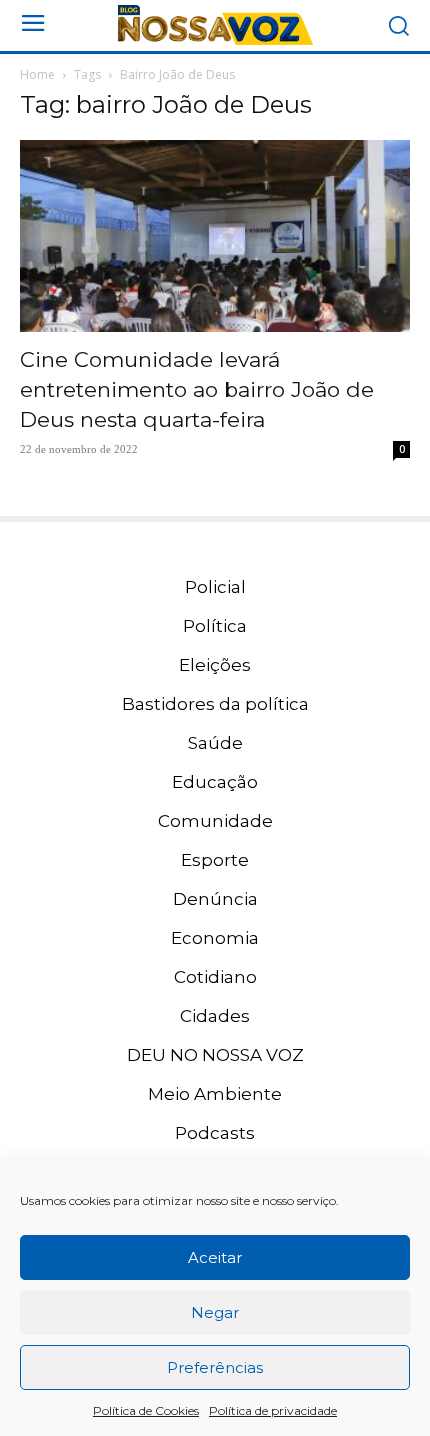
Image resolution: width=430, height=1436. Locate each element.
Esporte (215, 860)
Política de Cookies (146, 1410)
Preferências (215, 1367)
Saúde (215, 743)
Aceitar (215, 1257)
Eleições (215, 665)
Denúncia (215, 899)
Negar (215, 1312)
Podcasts (215, 1133)
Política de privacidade (273, 1410)
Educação (215, 782)
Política (215, 626)
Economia (215, 938)
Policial (215, 587)
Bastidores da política (215, 704)
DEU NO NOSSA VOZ (215, 1055)
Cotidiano (215, 977)
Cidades (215, 1016)
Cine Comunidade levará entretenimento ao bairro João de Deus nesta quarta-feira (197, 389)
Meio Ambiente (215, 1094)
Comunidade (215, 821)
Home (37, 74)
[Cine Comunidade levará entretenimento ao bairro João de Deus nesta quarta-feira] (215, 236)
